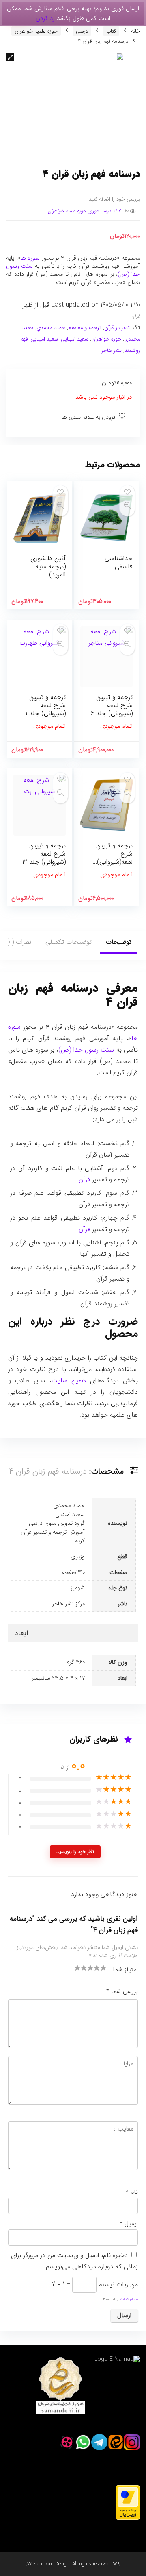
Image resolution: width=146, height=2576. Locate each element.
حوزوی (94, 211)
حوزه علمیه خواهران (36, 31)
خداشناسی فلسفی (119, 562)
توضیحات (119, 942)
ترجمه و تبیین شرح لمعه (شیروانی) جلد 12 (44, 854)
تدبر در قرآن (117, 328)
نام (132, 2192)
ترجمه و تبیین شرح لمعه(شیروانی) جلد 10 (114, 858)
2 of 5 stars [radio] (81, 1967)
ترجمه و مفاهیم (85, 328)
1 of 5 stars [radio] (77, 1967)
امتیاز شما (125, 1970)
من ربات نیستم (118, 2284)
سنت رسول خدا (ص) (86, 1050)
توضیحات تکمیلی (69, 942)
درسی (82, 31)
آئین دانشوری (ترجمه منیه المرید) (48, 567)
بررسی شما (122, 1991)
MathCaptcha (129, 2299)
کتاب (111, 31)
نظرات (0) (19, 942)
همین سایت (69, 1381)
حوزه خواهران (106, 339)
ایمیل (129, 2224)
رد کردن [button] (45, 18)
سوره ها (30, 258)
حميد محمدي (51, 328)
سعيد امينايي (75, 339)
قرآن (135, 317)
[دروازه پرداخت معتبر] (128, 2489)
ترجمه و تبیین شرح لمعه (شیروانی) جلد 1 (46, 705)
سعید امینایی (44, 339)
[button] (10, 57)
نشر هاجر (112, 351)
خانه (135, 31)
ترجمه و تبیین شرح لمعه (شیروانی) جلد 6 (112, 705)
